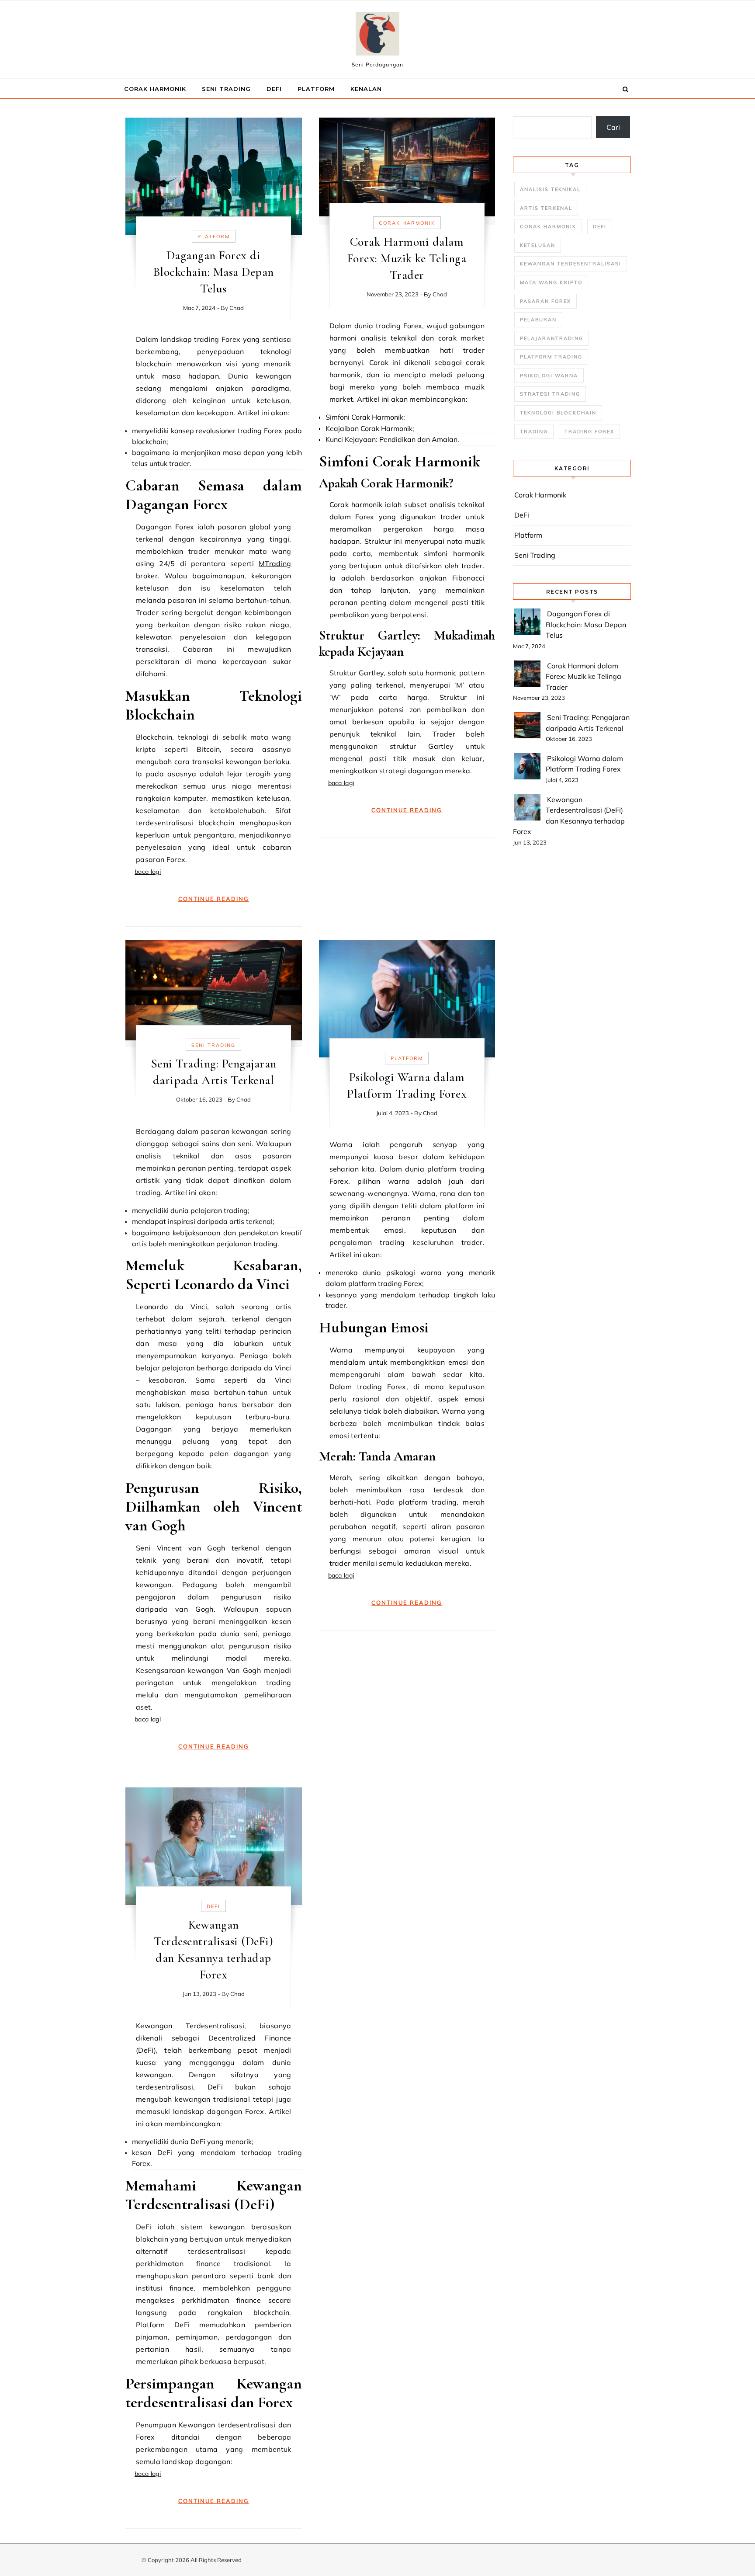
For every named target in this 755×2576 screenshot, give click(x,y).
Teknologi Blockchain (558, 413)
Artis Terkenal (546, 208)
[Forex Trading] (377, 36)
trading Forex (589, 431)
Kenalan (366, 89)
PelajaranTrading (552, 338)
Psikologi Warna (549, 375)
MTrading (275, 563)
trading (388, 326)
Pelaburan (538, 320)
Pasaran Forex (545, 301)
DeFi (274, 89)
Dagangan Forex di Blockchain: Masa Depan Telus (214, 272)
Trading (534, 431)
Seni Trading (226, 89)
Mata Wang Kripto (551, 282)
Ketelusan (538, 245)
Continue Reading (214, 899)
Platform (316, 89)
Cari (613, 127)
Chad (237, 308)
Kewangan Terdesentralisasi (571, 264)
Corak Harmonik (155, 89)
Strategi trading (550, 394)
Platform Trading (551, 357)
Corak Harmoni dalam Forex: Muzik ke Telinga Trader (407, 258)
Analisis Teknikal (550, 189)
